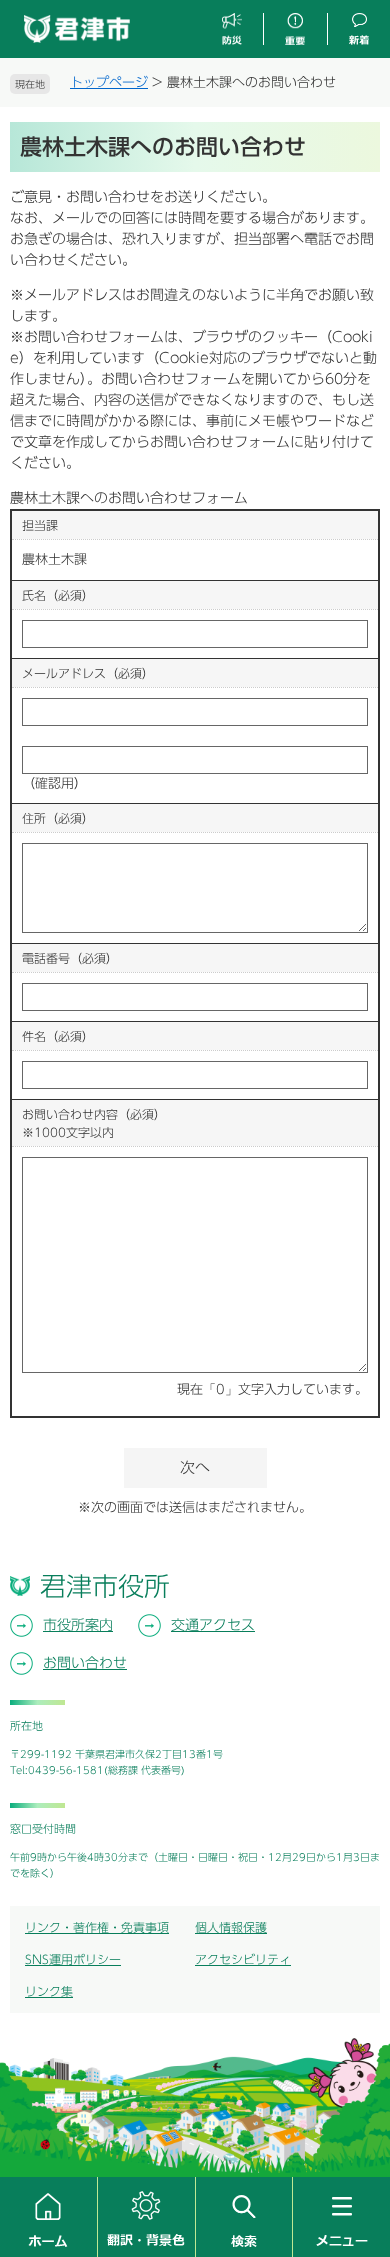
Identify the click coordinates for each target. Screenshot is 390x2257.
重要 (295, 29)
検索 (244, 2217)
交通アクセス (213, 1625)
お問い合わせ (85, 1663)
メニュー (341, 2217)
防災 (232, 29)
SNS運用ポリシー (73, 1959)
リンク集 (49, 1991)
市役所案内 (78, 1625)
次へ (195, 1467)
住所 (58, 818)
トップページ (109, 82)
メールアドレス (88, 673)
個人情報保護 (231, 1927)
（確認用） (54, 783)
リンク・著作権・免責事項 (97, 1927)
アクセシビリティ (243, 1959)
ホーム (48, 2217)
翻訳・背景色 (146, 2217)
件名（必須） (58, 1036)
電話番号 (70, 958)
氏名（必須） (58, 595)
